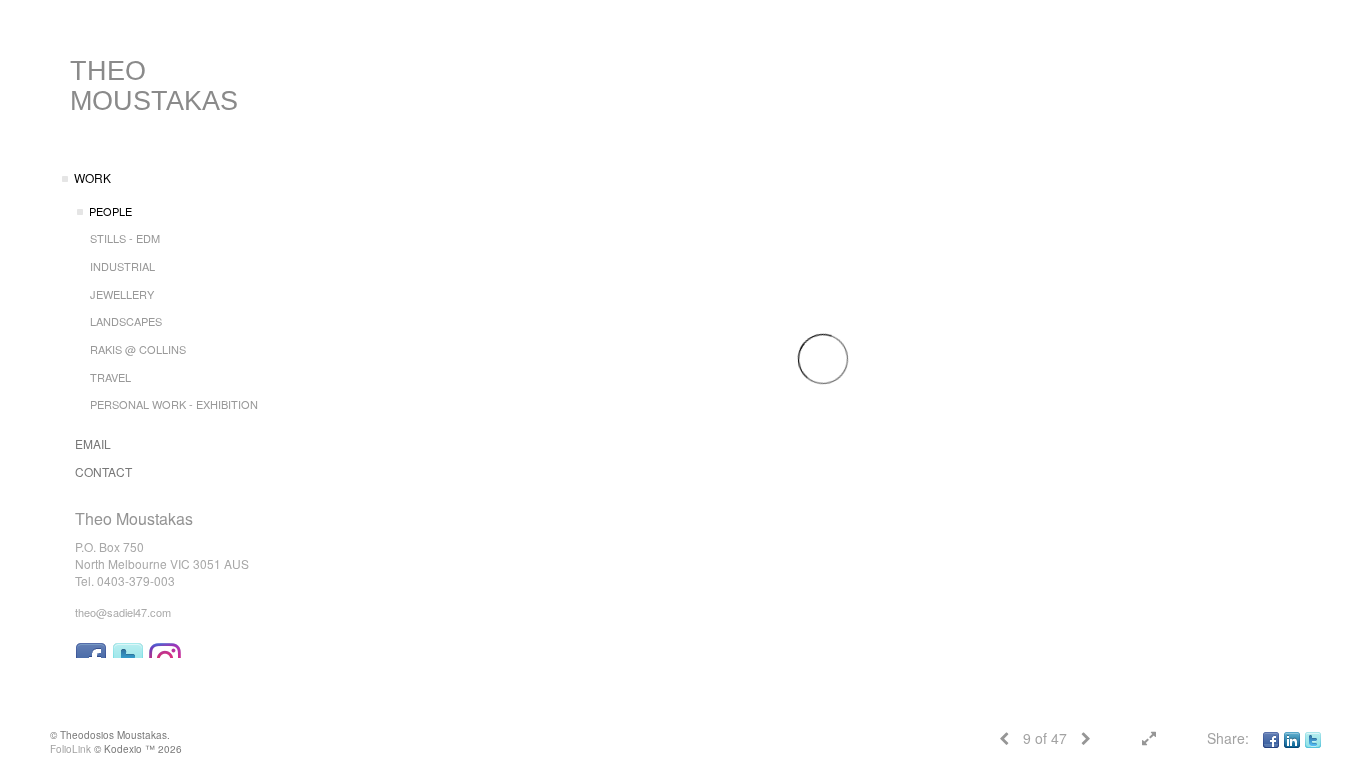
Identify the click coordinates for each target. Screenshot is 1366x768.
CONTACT (103, 471)
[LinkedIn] (1292, 738)
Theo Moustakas (154, 86)
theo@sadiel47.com (123, 612)
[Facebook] (1271, 738)
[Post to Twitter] (1313, 738)
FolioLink (70, 749)
